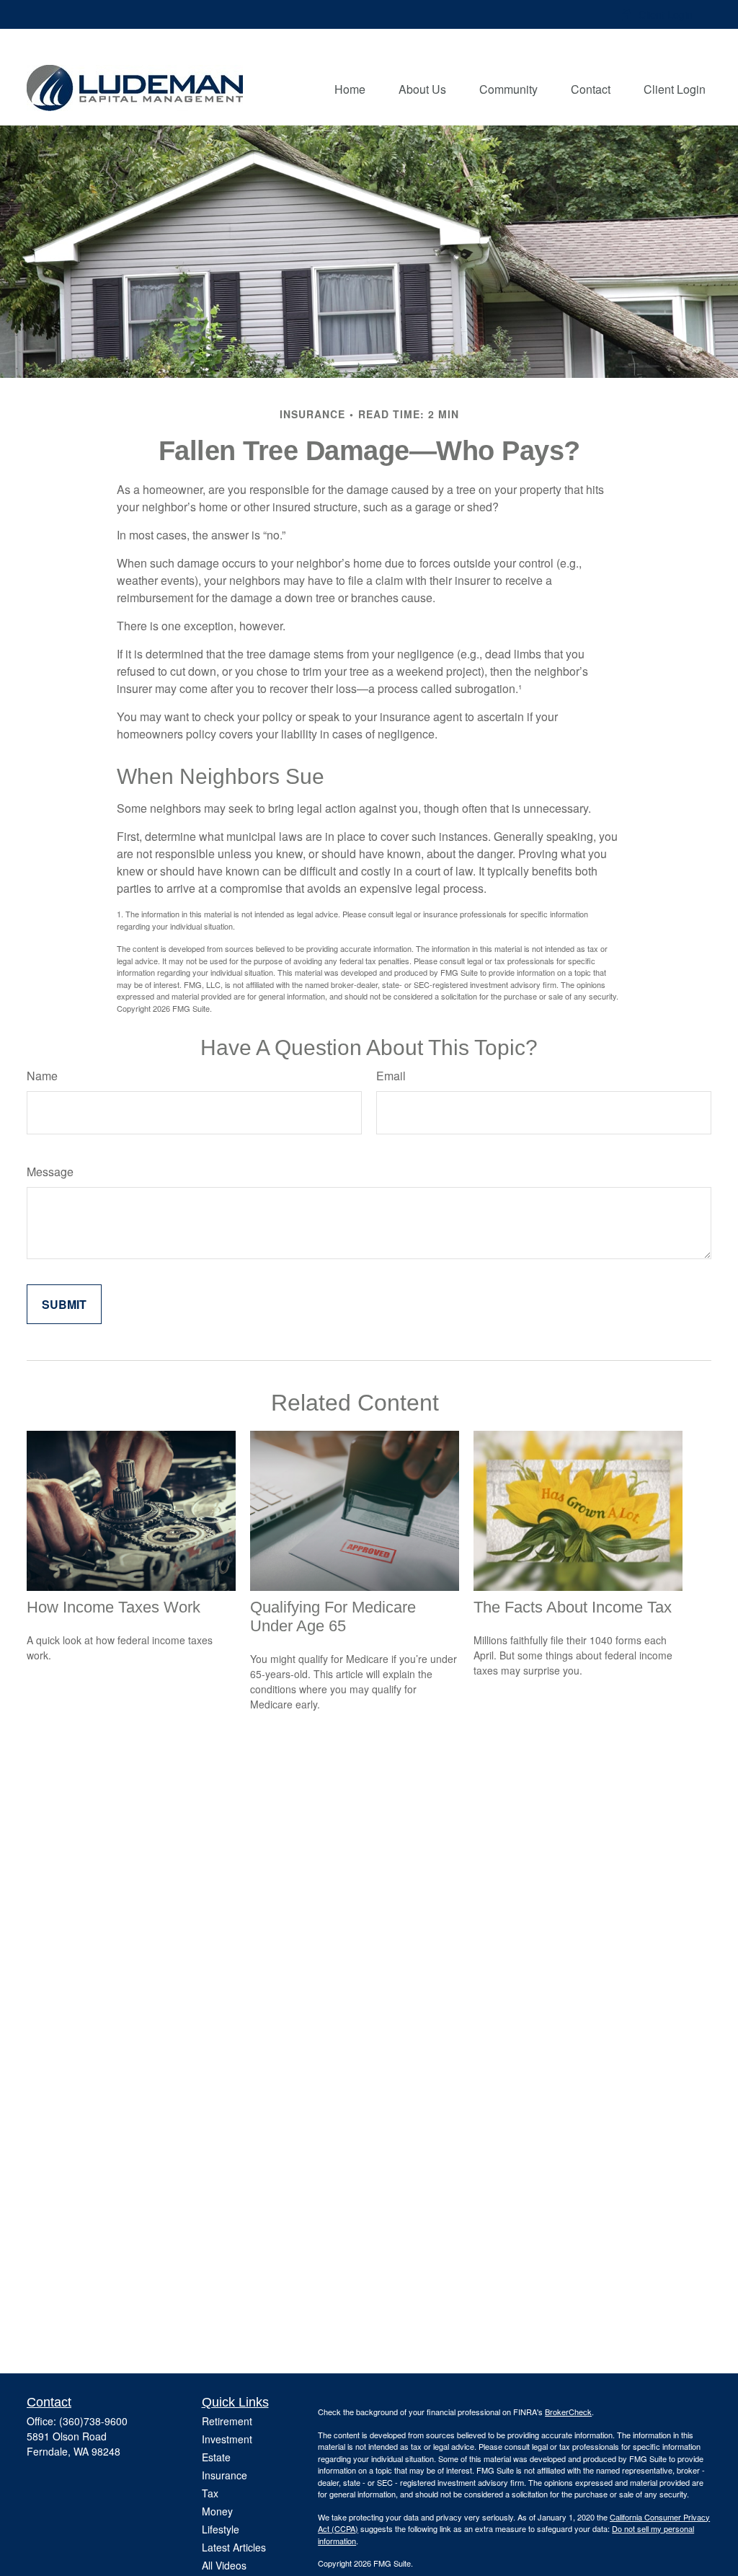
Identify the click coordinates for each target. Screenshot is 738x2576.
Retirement (227, 2421)
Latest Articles (234, 2547)
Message (50, 1172)
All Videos (224, 2565)
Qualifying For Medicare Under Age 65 (333, 1616)
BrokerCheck (568, 2412)
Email (391, 1076)
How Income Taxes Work (114, 1607)
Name (42, 1076)
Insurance (224, 2475)
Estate (216, 2457)
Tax (210, 2493)
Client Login (666, 14)
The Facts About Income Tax (573, 1607)
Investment (227, 2439)
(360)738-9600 (93, 2421)
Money (217, 2511)
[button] (350, 88)
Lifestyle (221, 2529)
